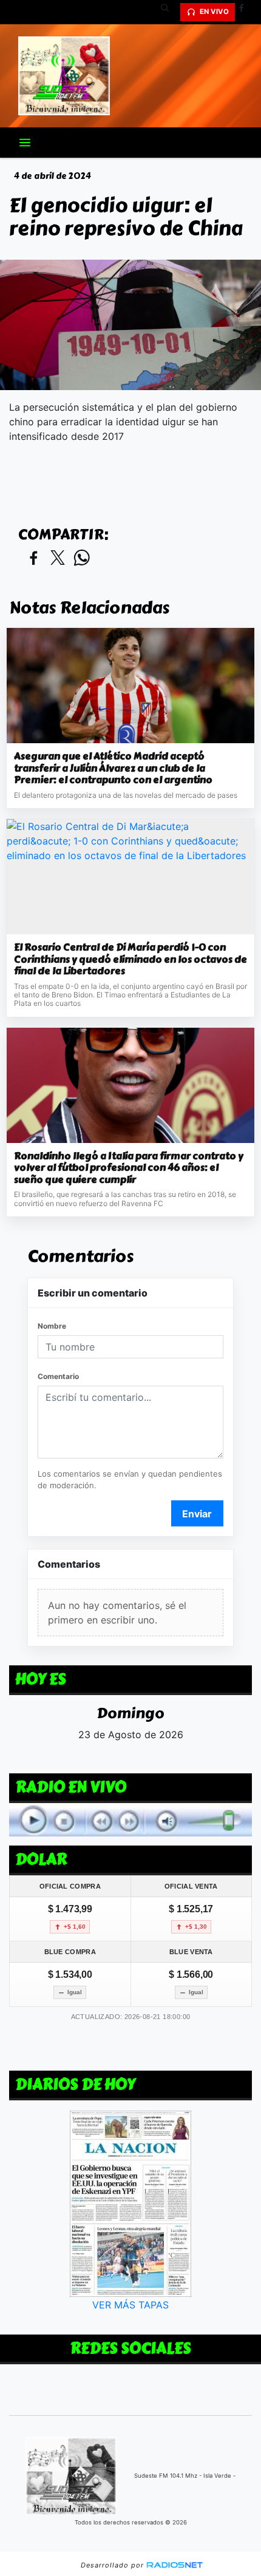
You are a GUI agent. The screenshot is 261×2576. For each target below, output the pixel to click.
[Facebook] (246, 12)
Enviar (197, 1514)
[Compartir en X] (58, 558)
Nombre (52, 1326)
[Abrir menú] (25, 143)
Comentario (58, 1376)
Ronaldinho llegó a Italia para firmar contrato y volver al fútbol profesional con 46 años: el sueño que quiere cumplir (129, 1168)
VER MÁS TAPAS (130, 2305)
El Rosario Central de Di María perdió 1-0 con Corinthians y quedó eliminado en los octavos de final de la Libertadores (130, 959)
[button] (169, 12)
